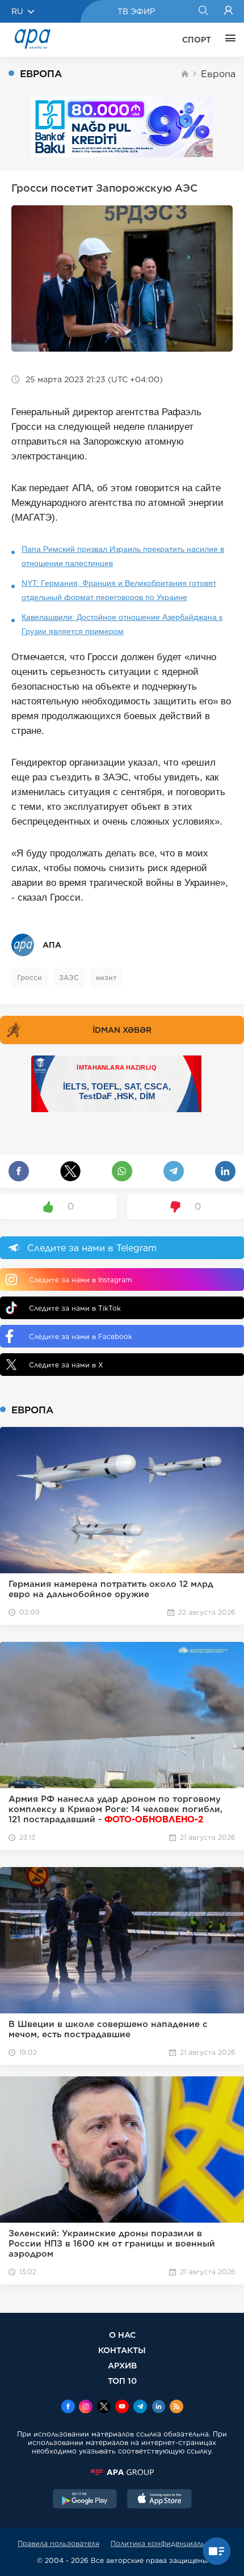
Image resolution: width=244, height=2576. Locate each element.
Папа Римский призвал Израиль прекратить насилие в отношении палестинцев (123, 556)
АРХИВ (122, 2365)
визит (106, 977)
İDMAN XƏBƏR (122, 1030)
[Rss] (176, 2408)
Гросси (30, 977)
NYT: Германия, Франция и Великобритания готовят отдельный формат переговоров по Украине (119, 590)
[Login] (228, 11)
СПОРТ (197, 40)
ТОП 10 (122, 2381)
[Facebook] (68, 2408)
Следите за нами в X (66, 1365)
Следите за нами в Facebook (81, 1336)
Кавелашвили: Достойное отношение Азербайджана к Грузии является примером (122, 624)
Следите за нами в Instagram (80, 1280)
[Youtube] (122, 2408)
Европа (218, 74)
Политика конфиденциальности (169, 2543)
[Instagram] (86, 2408)
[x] (104, 2408)
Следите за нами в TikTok (75, 1308)
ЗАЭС (69, 977)
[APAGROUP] (122, 2472)
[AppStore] (159, 2500)
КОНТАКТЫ (122, 2350)
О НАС (122, 2335)
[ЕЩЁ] (228, 40)
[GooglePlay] (85, 2500)
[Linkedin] (158, 2408)
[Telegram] (140, 2408)
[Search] (203, 11)
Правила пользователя (58, 2543)
